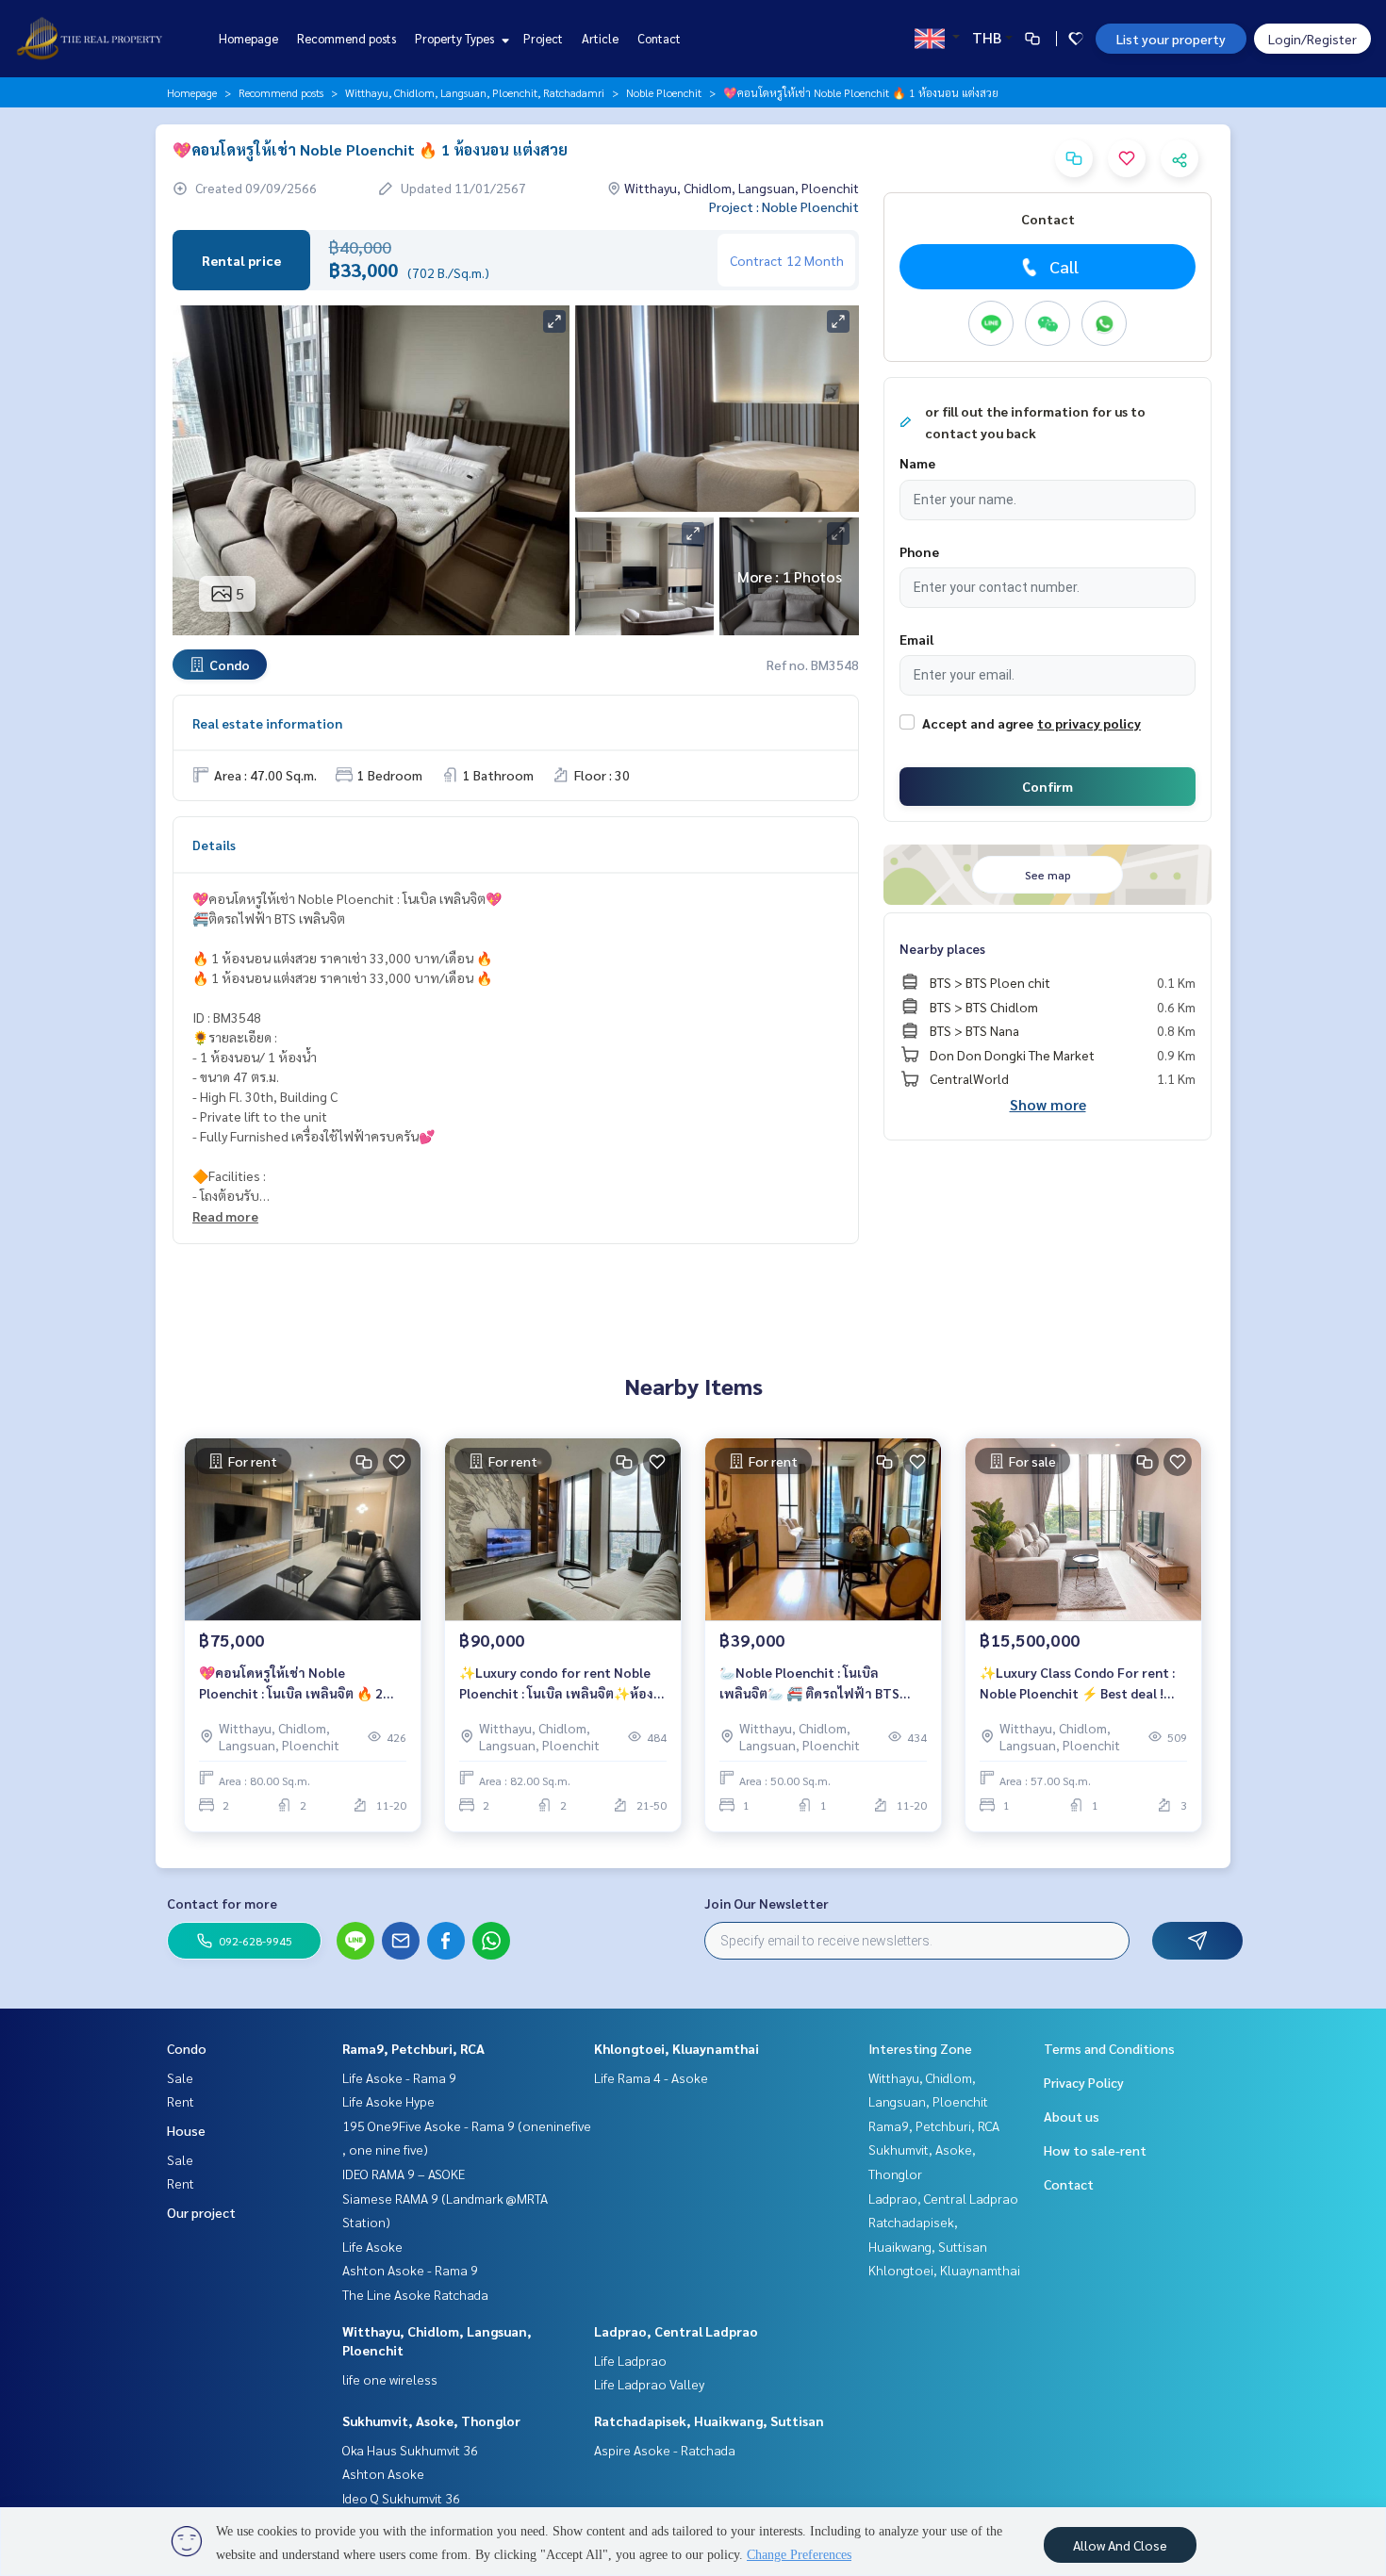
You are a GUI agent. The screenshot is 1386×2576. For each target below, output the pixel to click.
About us (1072, 2116)
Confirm (1048, 786)
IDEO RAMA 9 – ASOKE (404, 2174)
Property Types (456, 38)
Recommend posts (346, 38)
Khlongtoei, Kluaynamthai (676, 2048)
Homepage (248, 38)
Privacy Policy (1084, 2082)
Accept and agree (978, 723)
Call (1064, 266)
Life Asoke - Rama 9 (399, 2077)
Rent (181, 2101)
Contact (659, 38)
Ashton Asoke (383, 2473)
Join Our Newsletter (767, 1903)
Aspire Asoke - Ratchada (665, 2450)
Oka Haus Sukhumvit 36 (410, 2450)
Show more (1048, 1104)
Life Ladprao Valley (649, 2384)
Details (214, 845)
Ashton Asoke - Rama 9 (410, 2270)
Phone (919, 551)
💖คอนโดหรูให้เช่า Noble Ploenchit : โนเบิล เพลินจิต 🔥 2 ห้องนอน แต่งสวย (291, 1684)
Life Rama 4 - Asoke (651, 2077)
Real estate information (267, 723)
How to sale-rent (1095, 2150)
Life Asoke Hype (388, 2101)
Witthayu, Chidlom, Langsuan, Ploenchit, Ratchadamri (475, 92)
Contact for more (222, 1903)
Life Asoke (372, 2246)
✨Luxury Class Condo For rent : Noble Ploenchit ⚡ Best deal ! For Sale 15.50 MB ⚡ (1077, 1684)
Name (917, 463)
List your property (1171, 39)
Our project (201, 2212)
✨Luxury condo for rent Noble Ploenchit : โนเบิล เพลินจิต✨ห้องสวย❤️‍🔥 (556, 1684)
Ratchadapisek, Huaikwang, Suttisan (709, 2420)
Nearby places (942, 948)
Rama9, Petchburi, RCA (413, 2048)
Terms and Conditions (1109, 2048)
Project (543, 38)
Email (916, 639)
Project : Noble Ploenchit (784, 206)
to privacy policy (1089, 723)
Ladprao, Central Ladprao (676, 2331)
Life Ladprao (630, 2360)
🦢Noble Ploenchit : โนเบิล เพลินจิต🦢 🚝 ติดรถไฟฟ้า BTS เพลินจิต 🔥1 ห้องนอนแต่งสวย (809, 1684)
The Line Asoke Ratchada (415, 2294)
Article (600, 38)
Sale (180, 2077)
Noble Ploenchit (664, 92)
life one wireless (390, 2379)
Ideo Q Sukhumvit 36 (401, 2498)
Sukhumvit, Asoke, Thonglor (431, 2420)
